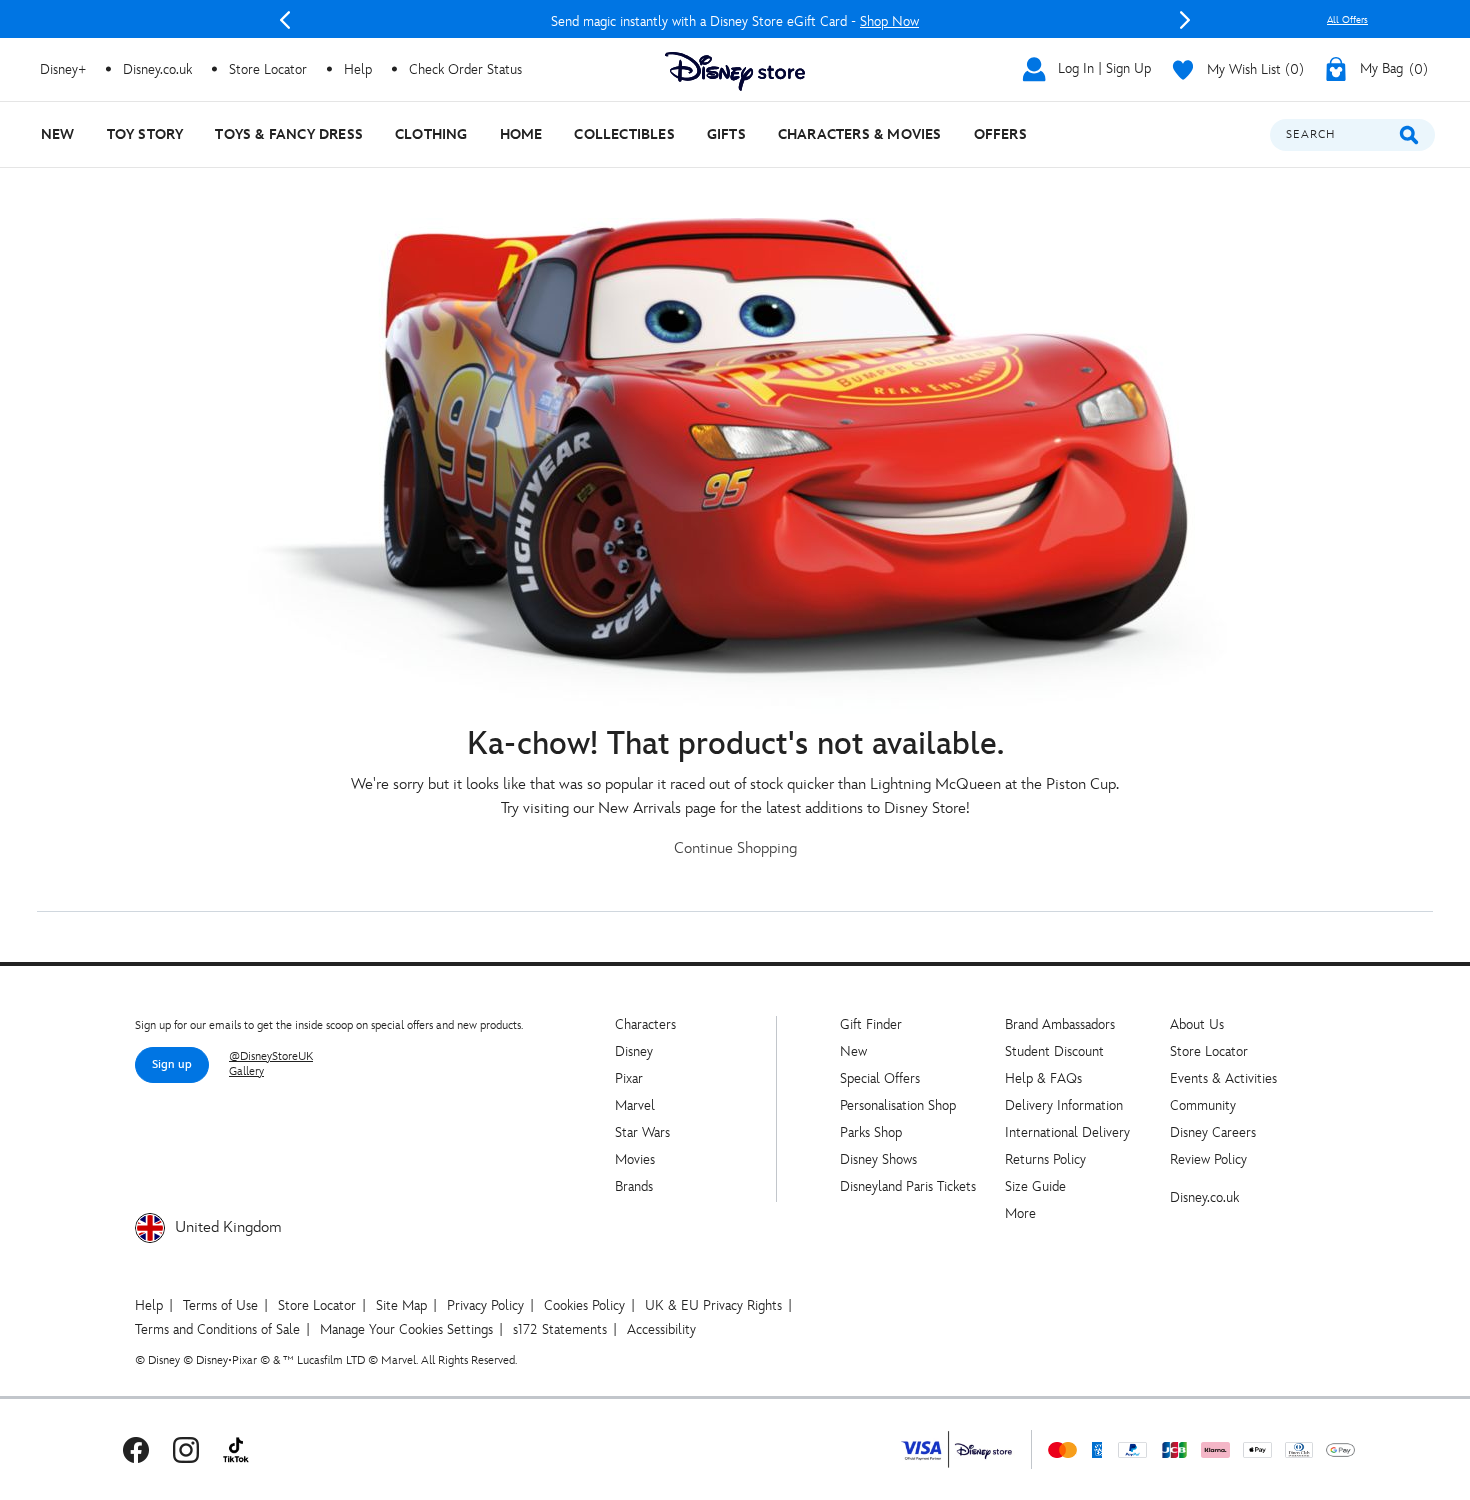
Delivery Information (1064, 1105)
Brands (634, 1186)
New (853, 1051)
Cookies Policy (584, 1305)
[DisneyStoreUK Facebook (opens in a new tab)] (136, 1449)
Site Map (401, 1305)
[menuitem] (58, 134)
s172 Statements (560, 1329)
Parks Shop (871, 1132)
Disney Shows (878, 1159)
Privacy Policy (485, 1305)
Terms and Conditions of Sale (217, 1329)
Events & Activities (1223, 1078)
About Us (1197, 1024)
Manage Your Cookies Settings (406, 1329)
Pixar (629, 1078)
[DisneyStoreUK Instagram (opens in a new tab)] (186, 1449)
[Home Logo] (735, 71)
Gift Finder (871, 1024)
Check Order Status (465, 69)
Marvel (635, 1105)
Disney (634, 1051)
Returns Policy (1045, 1159)
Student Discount (1054, 1051)
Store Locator (1209, 1051)
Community (1203, 1105)
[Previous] (285, 20)
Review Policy (1208, 1159)
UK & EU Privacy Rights (713, 1305)
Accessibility (661, 1329)
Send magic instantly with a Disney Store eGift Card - (735, 21)
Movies (635, 1159)
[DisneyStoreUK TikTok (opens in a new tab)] (236, 1449)
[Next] (1185, 20)
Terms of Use (220, 1305)
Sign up (172, 1064)
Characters (645, 1024)
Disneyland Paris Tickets (908, 1186)
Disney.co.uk (1204, 1197)
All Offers (1347, 20)
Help (149, 1305)
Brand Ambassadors (1060, 1024)
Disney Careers (1213, 1132)
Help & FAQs (1043, 1078)
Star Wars (642, 1132)
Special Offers (880, 1078)
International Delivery (1067, 1132)
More (1020, 1213)
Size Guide (1035, 1186)
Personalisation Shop (898, 1105)
